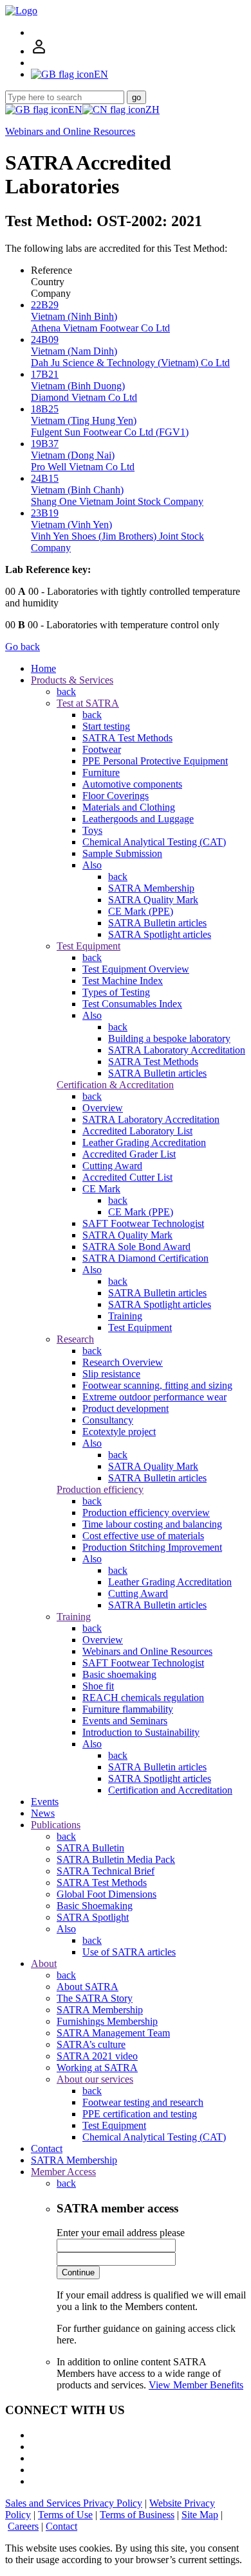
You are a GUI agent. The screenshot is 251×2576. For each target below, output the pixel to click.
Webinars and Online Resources (70, 131)
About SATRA (88, 1987)
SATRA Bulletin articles (157, 923)
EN (75, 110)
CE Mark (101, 1189)
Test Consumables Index (132, 1004)
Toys (92, 830)
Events (45, 1802)
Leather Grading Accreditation (144, 1142)
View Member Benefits (196, 2385)
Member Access (63, 2172)
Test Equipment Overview (136, 969)
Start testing (106, 726)
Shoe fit (98, 1686)
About (44, 1963)
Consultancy (108, 1420)
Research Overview (123, 1362)
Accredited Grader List (129, 1154)
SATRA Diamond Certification (145, 1258)
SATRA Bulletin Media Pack (116, 1859)
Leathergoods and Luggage (138, 819)
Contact (47, 2148)
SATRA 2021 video (97, 2056)
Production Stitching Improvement (152, 1547)
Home (43, 668)
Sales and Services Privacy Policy (74, 2503)
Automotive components (132, 784)
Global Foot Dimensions (107, 1894)
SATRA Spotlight (93, 1917)
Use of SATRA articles (129, 1952)
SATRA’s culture (91, 2044)
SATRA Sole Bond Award (136, 1247)
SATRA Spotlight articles (160, 934)
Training (125, 1316)
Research (75, 1339)
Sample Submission (122, 853)
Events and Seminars (125, 1721)
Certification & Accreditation (115, 1085)
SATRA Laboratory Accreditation (177, 1050)
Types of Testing (116, 992)
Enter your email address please (121, 2233)
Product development (126, 1408)
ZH (153, 110)
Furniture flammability (128, 1709)
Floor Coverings (116, 796)
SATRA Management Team (113, 2033)
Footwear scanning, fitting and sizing (157, 1385)
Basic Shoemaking (95, 1906)
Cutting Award (112, 1166)
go (136, 97)
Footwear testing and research (143, 2102)
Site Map (200, 2515)
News (43, 1813)
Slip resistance (111, 1374)
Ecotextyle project (119, 1432)
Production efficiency (100, 1489)
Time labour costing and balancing (152, 1524)
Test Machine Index (123, 981)
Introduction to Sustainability (141, 1732)
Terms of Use (65, 2515)
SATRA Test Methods (127, 738)
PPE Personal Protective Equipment (155, 761)
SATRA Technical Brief (106, 1871)
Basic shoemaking (119, 1674)
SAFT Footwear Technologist (143, 1223)
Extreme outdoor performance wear (154, 1397)
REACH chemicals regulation (143, 1698)
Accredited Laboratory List (137, 1131)
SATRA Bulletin (90, 1848)
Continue (78, 2272)
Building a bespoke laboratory (169, 1038)
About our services (95, 2079)
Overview (103, 1108)
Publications (56, 1825)
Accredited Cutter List (127, 1177)
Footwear (102, 749)
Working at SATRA (97, 2068)
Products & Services (72, 680)
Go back (23, 647)
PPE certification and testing (140, 2114)
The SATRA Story (95, 1998)
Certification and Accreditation (170, 1790)
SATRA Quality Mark (153, 900)
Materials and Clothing (129, 807)
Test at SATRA (88, 703)
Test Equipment (88, 946)
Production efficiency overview (146, 1513)
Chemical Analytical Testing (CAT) (154, 842)
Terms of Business (137, 2515)
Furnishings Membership (107, 2021)
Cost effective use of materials (143, 1536)
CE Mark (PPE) (141, 911)
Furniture (101, 772)
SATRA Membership (151, 888)
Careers (23, 2526)
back (66, 692)
